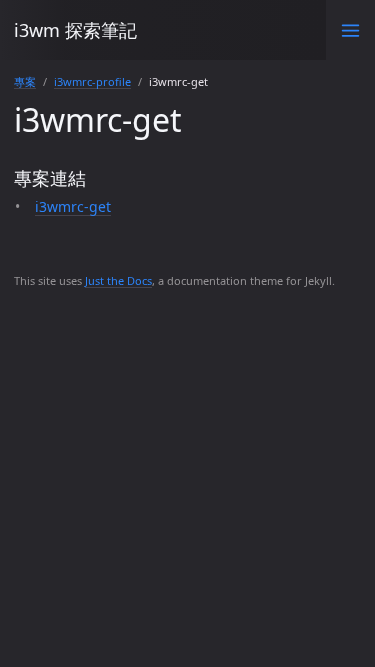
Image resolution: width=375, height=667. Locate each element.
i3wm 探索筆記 (75, 30)
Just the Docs (118, 280)
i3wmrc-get (73, 206)
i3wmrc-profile (92, 81)
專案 (25, 81)
